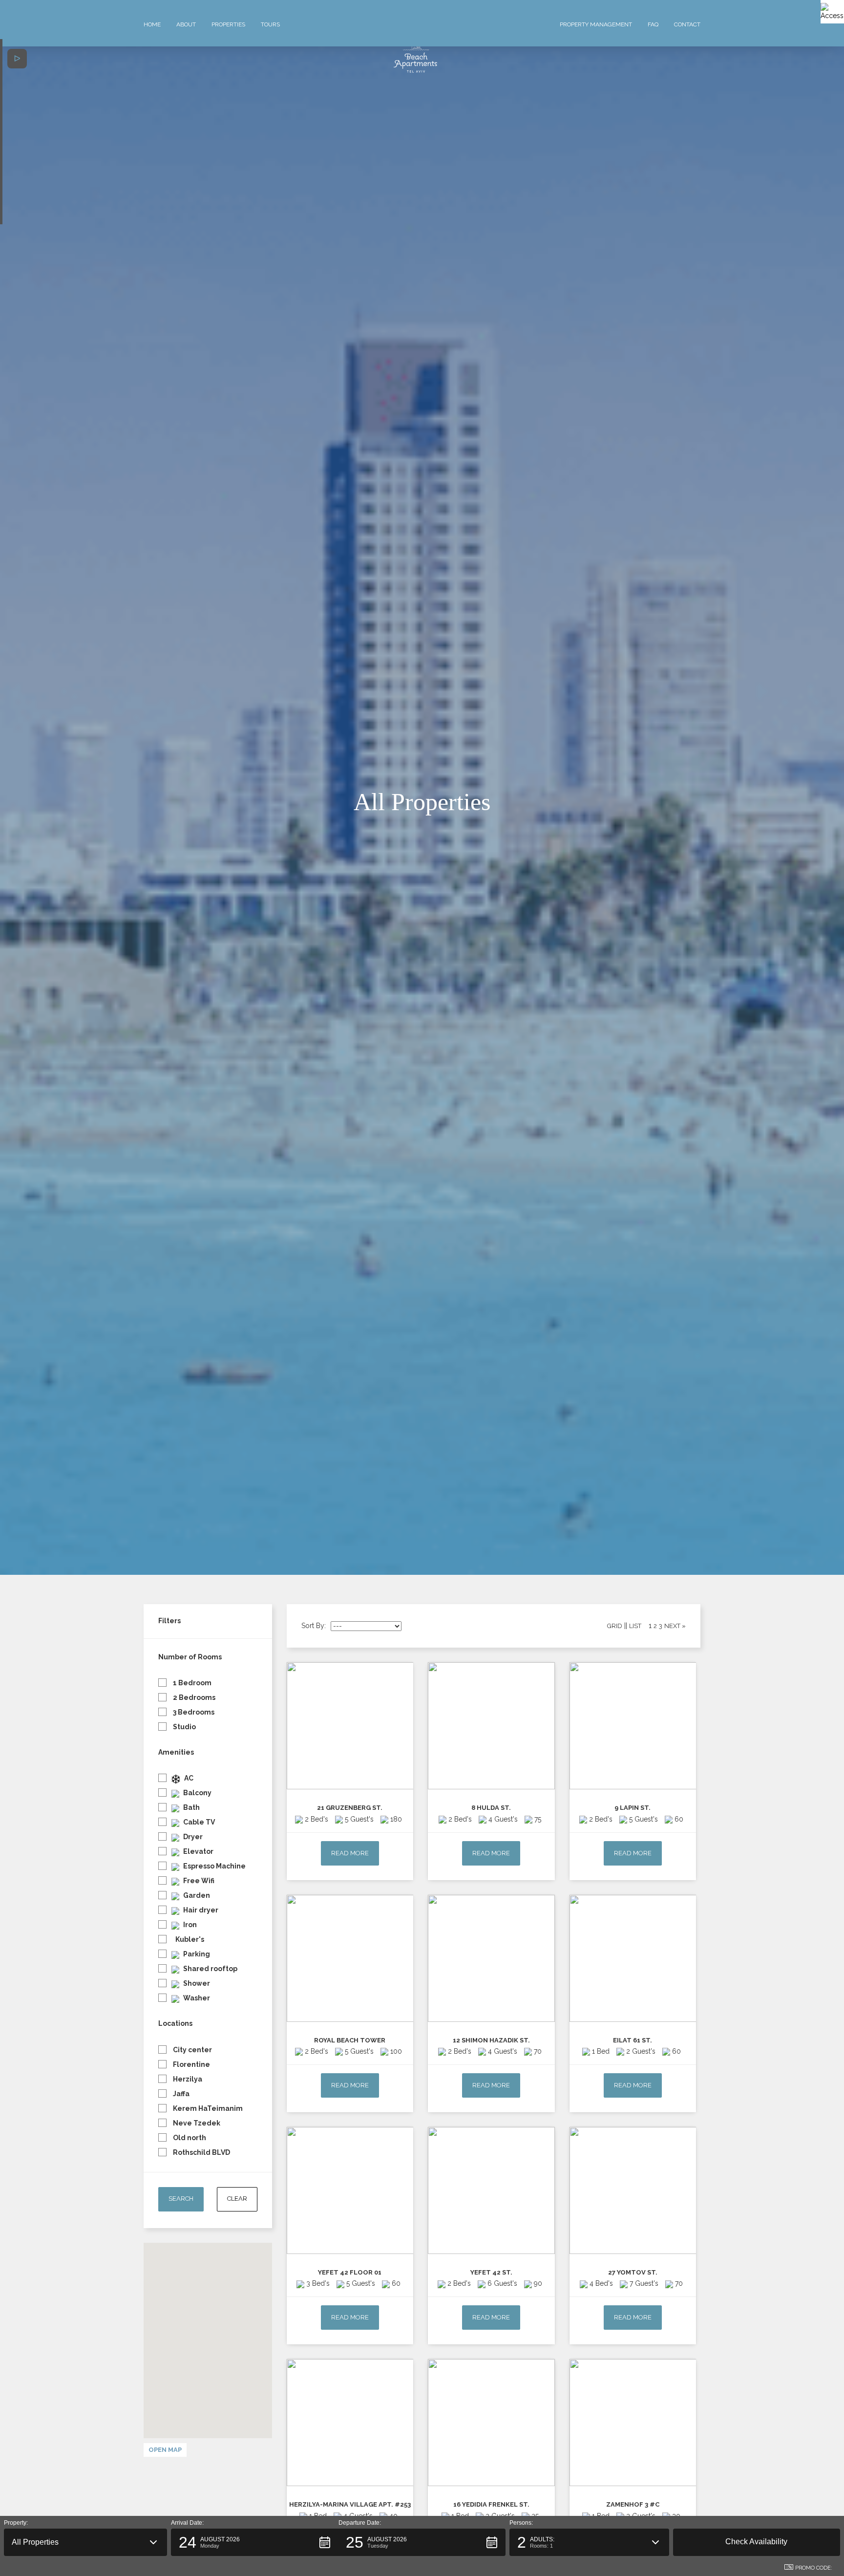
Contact (687, 24)
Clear (237, 2199)
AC (188, 1778)
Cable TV (198, 1822)
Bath (191, 1807)
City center (192, 2050)
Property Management (596, 24)
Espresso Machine (214, 1866)
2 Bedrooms (193, 1697)
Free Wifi (198, 1881)
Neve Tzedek (196, 2123)
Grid (615, 1626)
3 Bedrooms (193, 1712)
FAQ (653, 24)
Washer (196, 1998)
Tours (270, 24)
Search (181, 2199)
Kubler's (189, 1939)
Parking (196, 1954)
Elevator (198, 1851)
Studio (184, 1727)
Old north (189, 2138)
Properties (228, 24)
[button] (85, 2542)
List (635, 1626)
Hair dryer (200, 1910)
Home (152, 24)
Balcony (197, 1793)
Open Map (165, 2450)
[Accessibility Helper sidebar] (832, 12)
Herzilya (187, 2079)
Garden (196, 1895)
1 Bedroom (191, 1683)
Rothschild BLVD (201, 2152)
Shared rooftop (210, 1969)
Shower (196, 1983)
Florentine (191, 2064)
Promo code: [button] (814, 2568)
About (186, 24)
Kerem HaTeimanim (207, 2108)
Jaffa (180, 2094)
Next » (675, 1626)
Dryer (192, 1837)
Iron (189, 1925)
